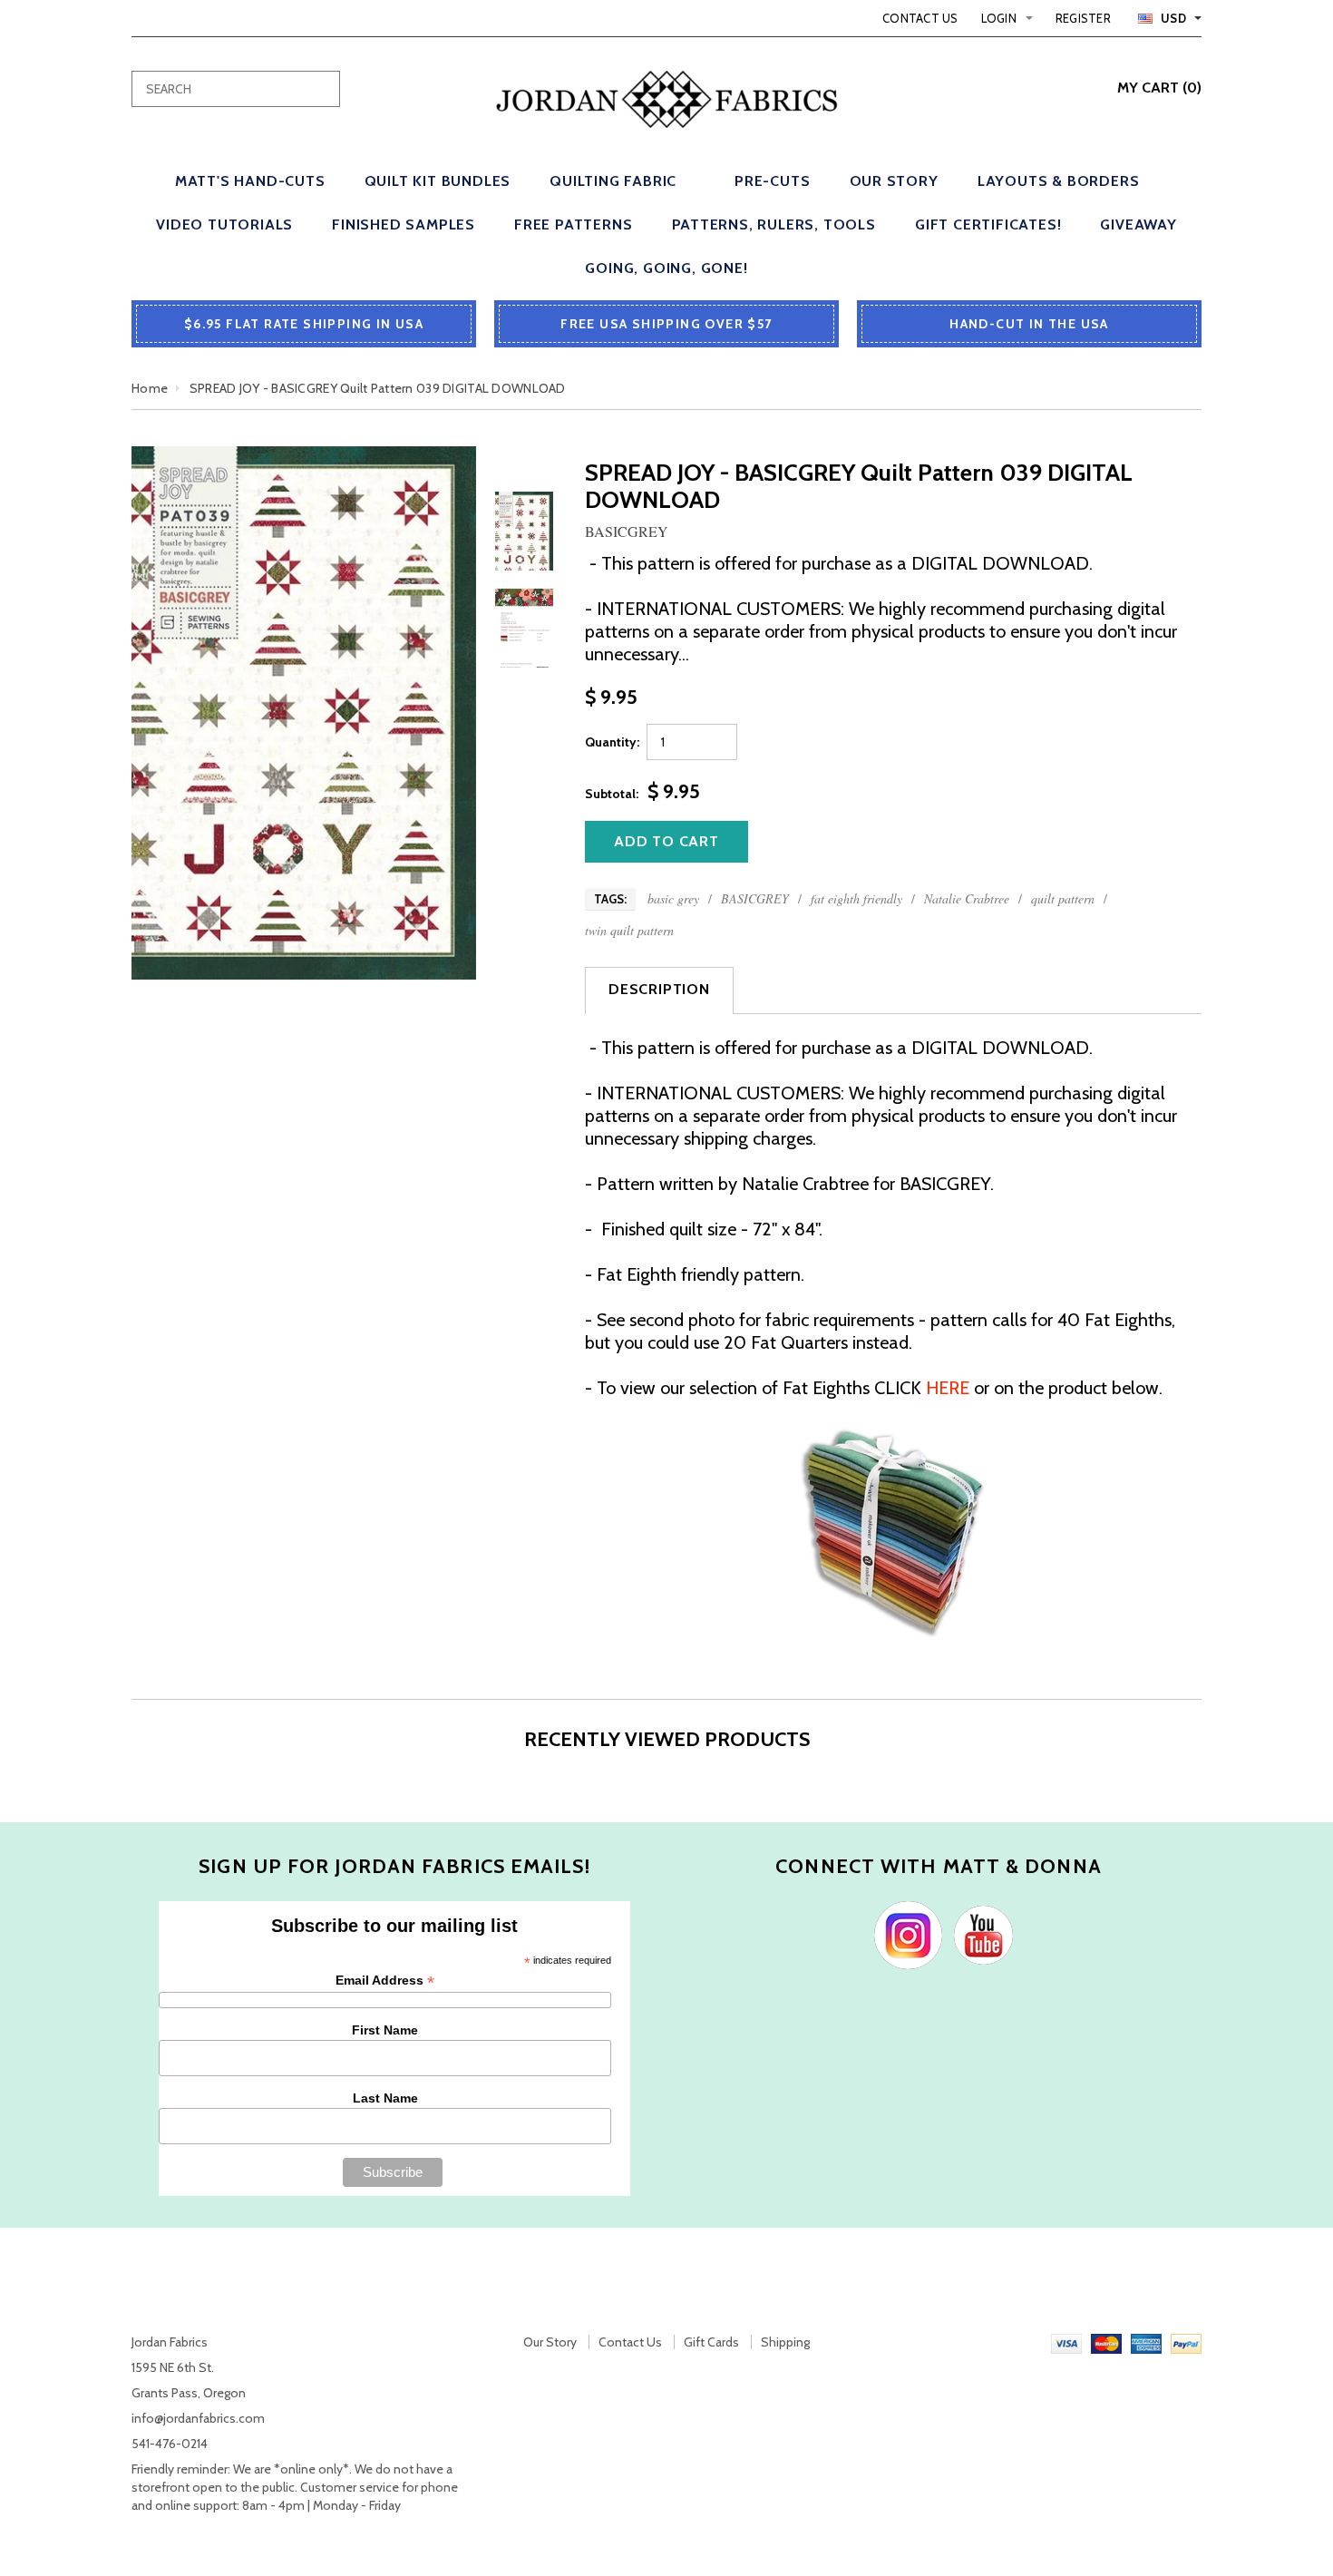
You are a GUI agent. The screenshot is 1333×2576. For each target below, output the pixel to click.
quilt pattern (1063, 898)
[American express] (1146, 2342)
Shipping (785, 2342)
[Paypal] (1186, 2342)
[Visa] (1066, 2342)
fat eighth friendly (856, 898)
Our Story (550, 2342)
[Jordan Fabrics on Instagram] (904, 1934)
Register (1083, 18)
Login (999, 18)
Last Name (385, 2098)
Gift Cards (711, 2342)
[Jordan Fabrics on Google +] (979, 1934)
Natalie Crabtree (967, 898)
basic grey (673, 898)
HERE (948, 1388)
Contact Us (920, 18)
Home (150, 388)
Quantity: (612, 742)
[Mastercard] (1106, 2342)
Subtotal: (612, 794)
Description (659, 989)
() (1159, 88)
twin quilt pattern (629, 930)
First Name (385, 2030)
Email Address (385, 1981)
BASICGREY (755, 898)
